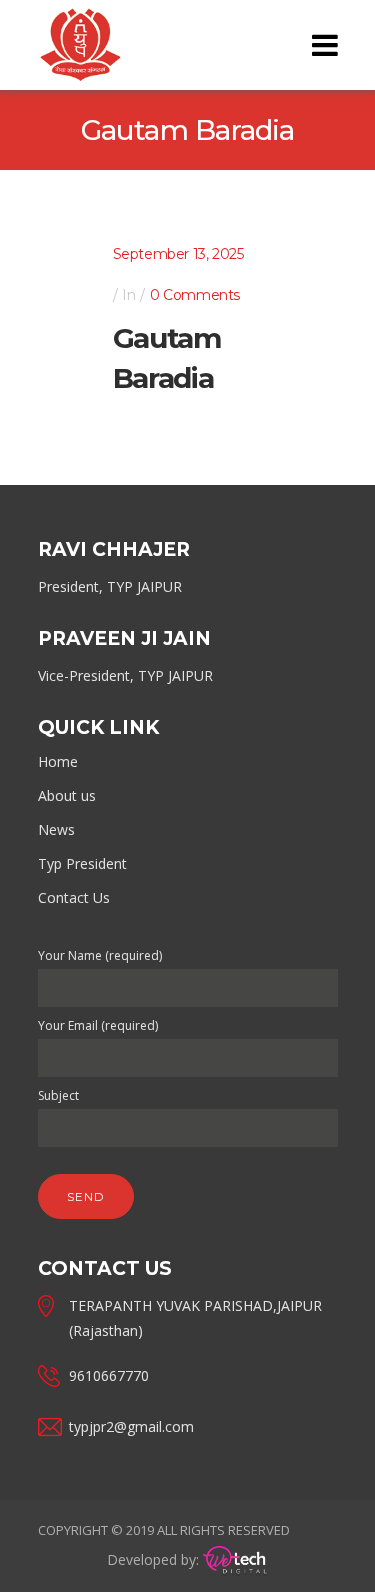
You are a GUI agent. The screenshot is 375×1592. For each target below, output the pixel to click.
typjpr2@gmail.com (131, 1426)
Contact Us (74, 897)
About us (67, 795)
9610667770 (109, 1375)
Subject (58, 1095)
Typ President (82, 863)
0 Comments (195, 295)
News (56, 829)
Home (58, 761)
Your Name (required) (100, 955)
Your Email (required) (98, 1025)
